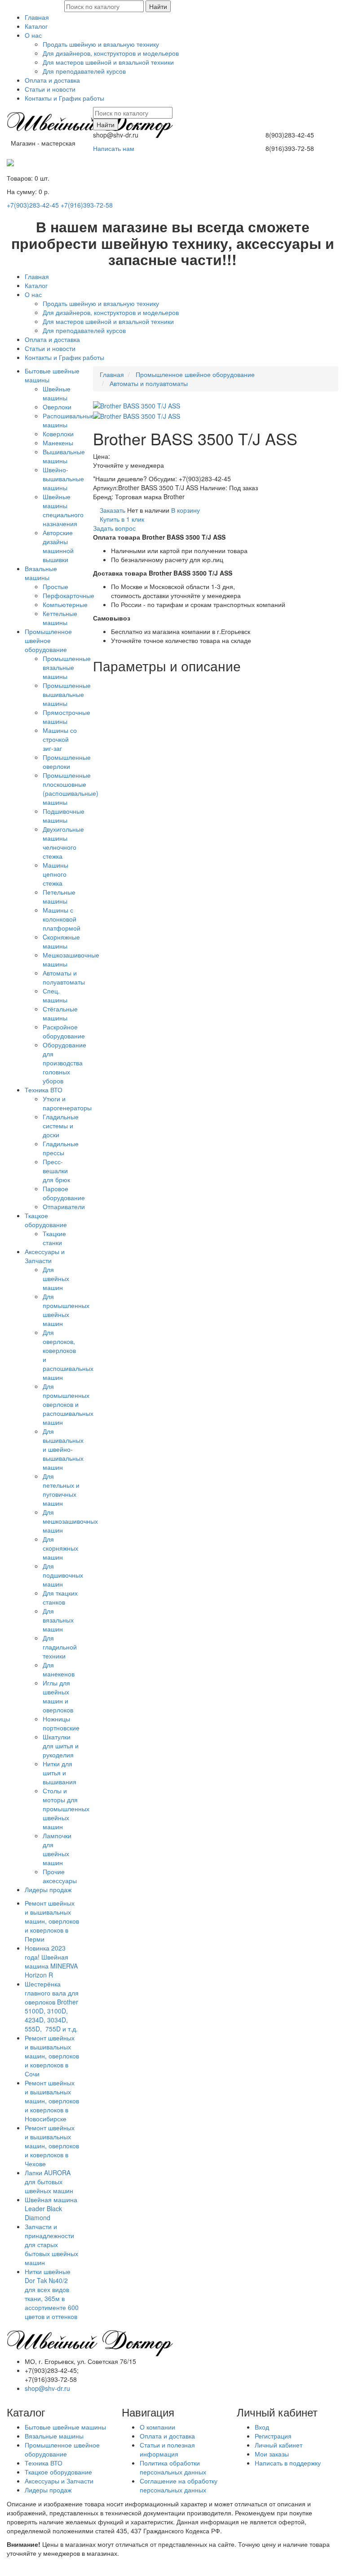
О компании (157, 2427)
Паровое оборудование (64, 1193)
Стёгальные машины (60, 1013)
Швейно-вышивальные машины (63, 479)
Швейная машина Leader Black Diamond (51, 2208)
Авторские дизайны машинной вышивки (58, 546)
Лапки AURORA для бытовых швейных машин (49, 2181)
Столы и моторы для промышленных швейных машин (66, 1809)
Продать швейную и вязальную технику (101, 44)
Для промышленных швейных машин (66, 1310)
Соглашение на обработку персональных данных (179, 2485)
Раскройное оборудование (64, 1031)
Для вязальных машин (58, 1620)
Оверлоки (57, 407)
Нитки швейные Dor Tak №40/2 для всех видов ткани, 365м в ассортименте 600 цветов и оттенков (52, 2294)
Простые (55, 586)
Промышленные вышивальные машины (67, 694)
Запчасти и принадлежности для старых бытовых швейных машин (51, 2244)
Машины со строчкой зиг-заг (60, 739)
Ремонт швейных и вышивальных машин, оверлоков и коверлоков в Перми (52, 1921)
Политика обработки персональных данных (173, 2467)
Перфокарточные (69, 595)
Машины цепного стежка (55, 874)
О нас (33, 35)
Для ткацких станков (60, 1597)
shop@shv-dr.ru (47, 2388)
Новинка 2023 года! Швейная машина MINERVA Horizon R (51, 1961)
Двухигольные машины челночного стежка (63, 842)
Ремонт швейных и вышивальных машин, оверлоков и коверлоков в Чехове (52, 2146)
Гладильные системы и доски (61, 1126)
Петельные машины (59, 896)
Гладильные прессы (61, 1148)
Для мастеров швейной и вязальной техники (108, 62)
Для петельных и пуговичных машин (61, 1490)
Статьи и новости (50, 89)
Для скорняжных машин (60, 1548)
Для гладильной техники (60, 1647)
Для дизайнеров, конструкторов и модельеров (111, 53)
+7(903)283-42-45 (33, 205)
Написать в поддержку (288, 2463)
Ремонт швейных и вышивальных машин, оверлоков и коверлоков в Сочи (52, 2056)
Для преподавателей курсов (84, 71)
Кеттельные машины (60, 618)
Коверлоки (58, 434)
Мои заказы (272, 2454)
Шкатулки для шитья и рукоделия (61, 1746)
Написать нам (114, 148)
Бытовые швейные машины (65, 2427)
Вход (262, 2427)
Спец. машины (55, 995)
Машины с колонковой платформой (62, 919)
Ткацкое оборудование (46, 1220)
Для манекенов (59, 1669)
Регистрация (273, 2436)
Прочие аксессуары (60, 1876)
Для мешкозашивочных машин (70, 1521)
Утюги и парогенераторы (67, 1103)
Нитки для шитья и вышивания (60, 1773)
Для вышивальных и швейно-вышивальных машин (63, 1449)
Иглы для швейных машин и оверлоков (58, 1696)
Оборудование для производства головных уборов (64, 1063)
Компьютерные (65, 604)
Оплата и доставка (52, 80)
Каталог (36, 26)
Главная (37, 17)
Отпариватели (64, 1206)
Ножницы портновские (61, 1723)
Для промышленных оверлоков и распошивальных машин (68, 1404)
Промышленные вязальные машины (67, 667)
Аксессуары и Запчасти (45, 1256)
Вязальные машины (41, 573)
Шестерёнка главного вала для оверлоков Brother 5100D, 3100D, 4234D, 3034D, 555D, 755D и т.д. (52, 2006)
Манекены (58, 443)
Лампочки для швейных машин (57, 1849)
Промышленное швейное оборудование (48, 640)
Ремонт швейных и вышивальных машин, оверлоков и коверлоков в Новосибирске (52, 2101)
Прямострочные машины (66, 717)
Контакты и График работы (64, 98)
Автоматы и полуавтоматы (64, 977)
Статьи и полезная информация (167, 2449)
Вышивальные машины (64, 456)
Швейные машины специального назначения (63, 510)
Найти (158, 6)
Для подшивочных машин (63, 1575)
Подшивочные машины (64, 816)
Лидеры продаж (48, 1889)
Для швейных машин (56, 1278)
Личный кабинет (279, 2445)
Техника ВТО (44, 1090)
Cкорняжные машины (61, 941)
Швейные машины (57, 393)
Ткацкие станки (54, 1238)
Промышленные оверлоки (67, 762)
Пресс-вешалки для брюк (56, 1171)
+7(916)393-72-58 (87, 205)
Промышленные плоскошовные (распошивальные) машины (71, 789)
